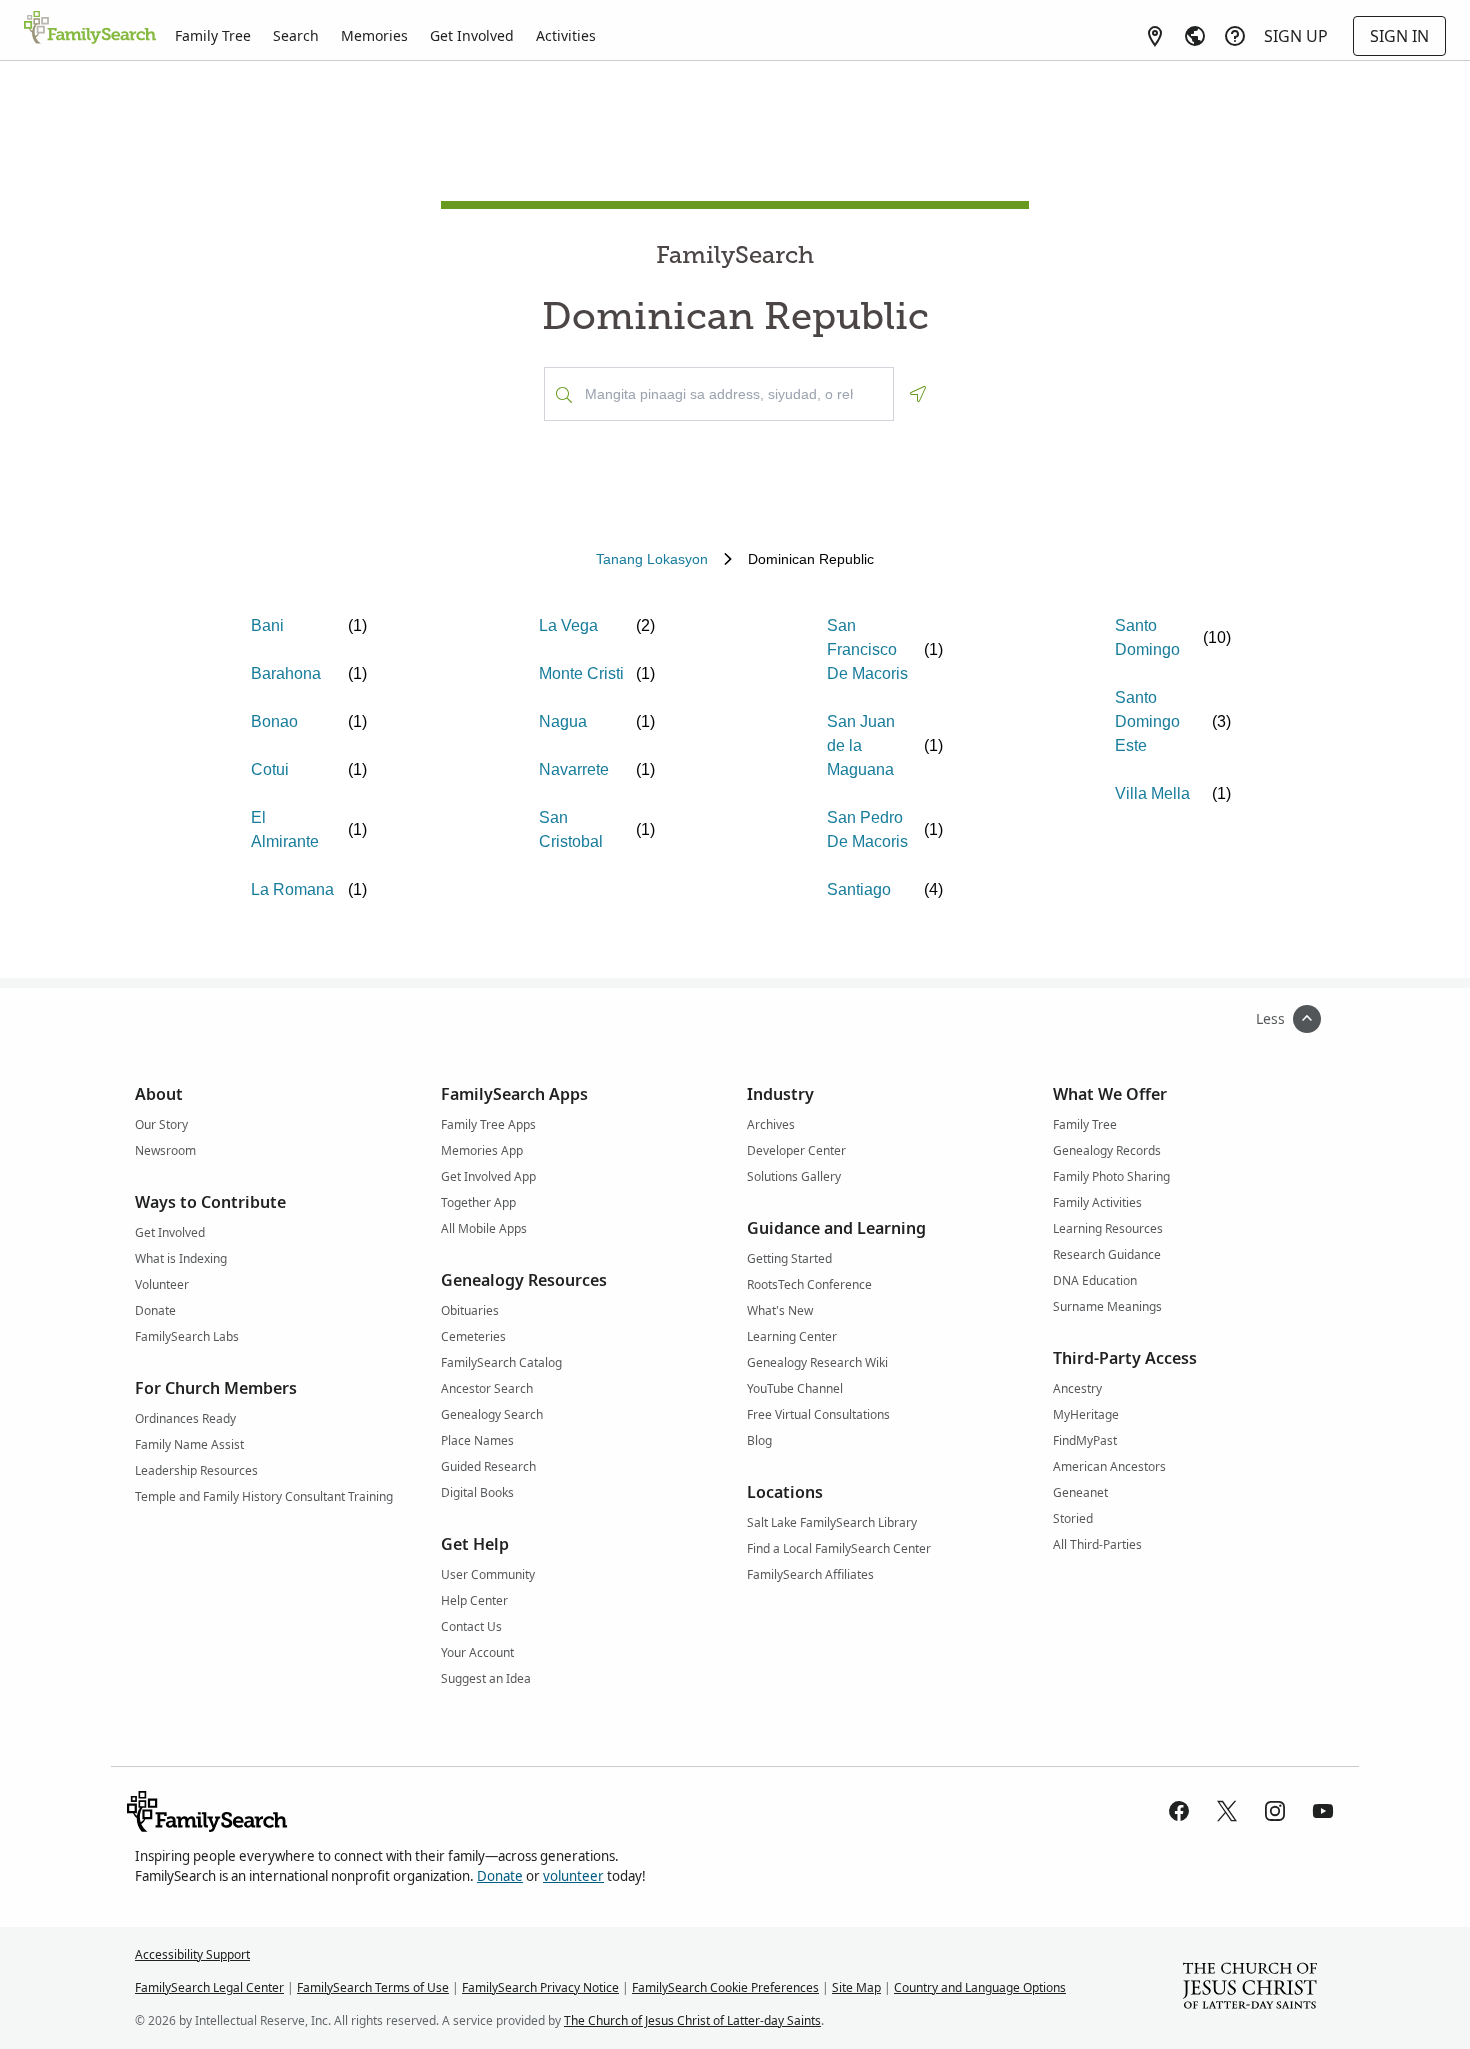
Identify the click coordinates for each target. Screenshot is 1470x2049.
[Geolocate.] (918, 394)
